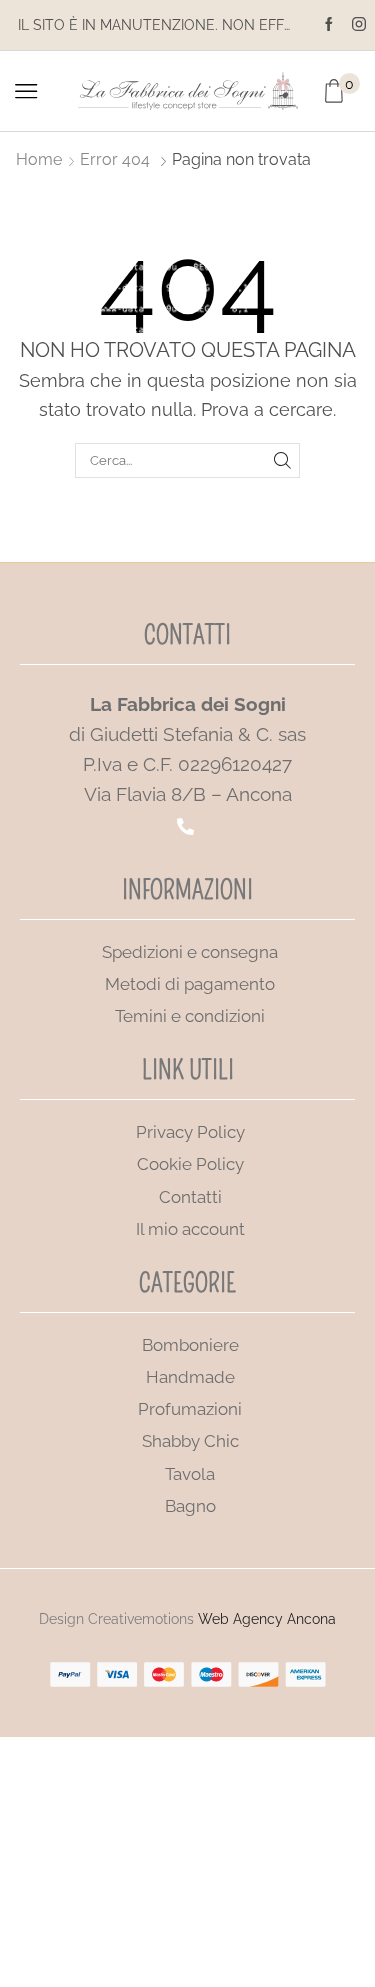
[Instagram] (359, 25)
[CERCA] (282, 460)
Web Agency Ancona (267, 1619)
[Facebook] (329, 25)
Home (39, 159)
